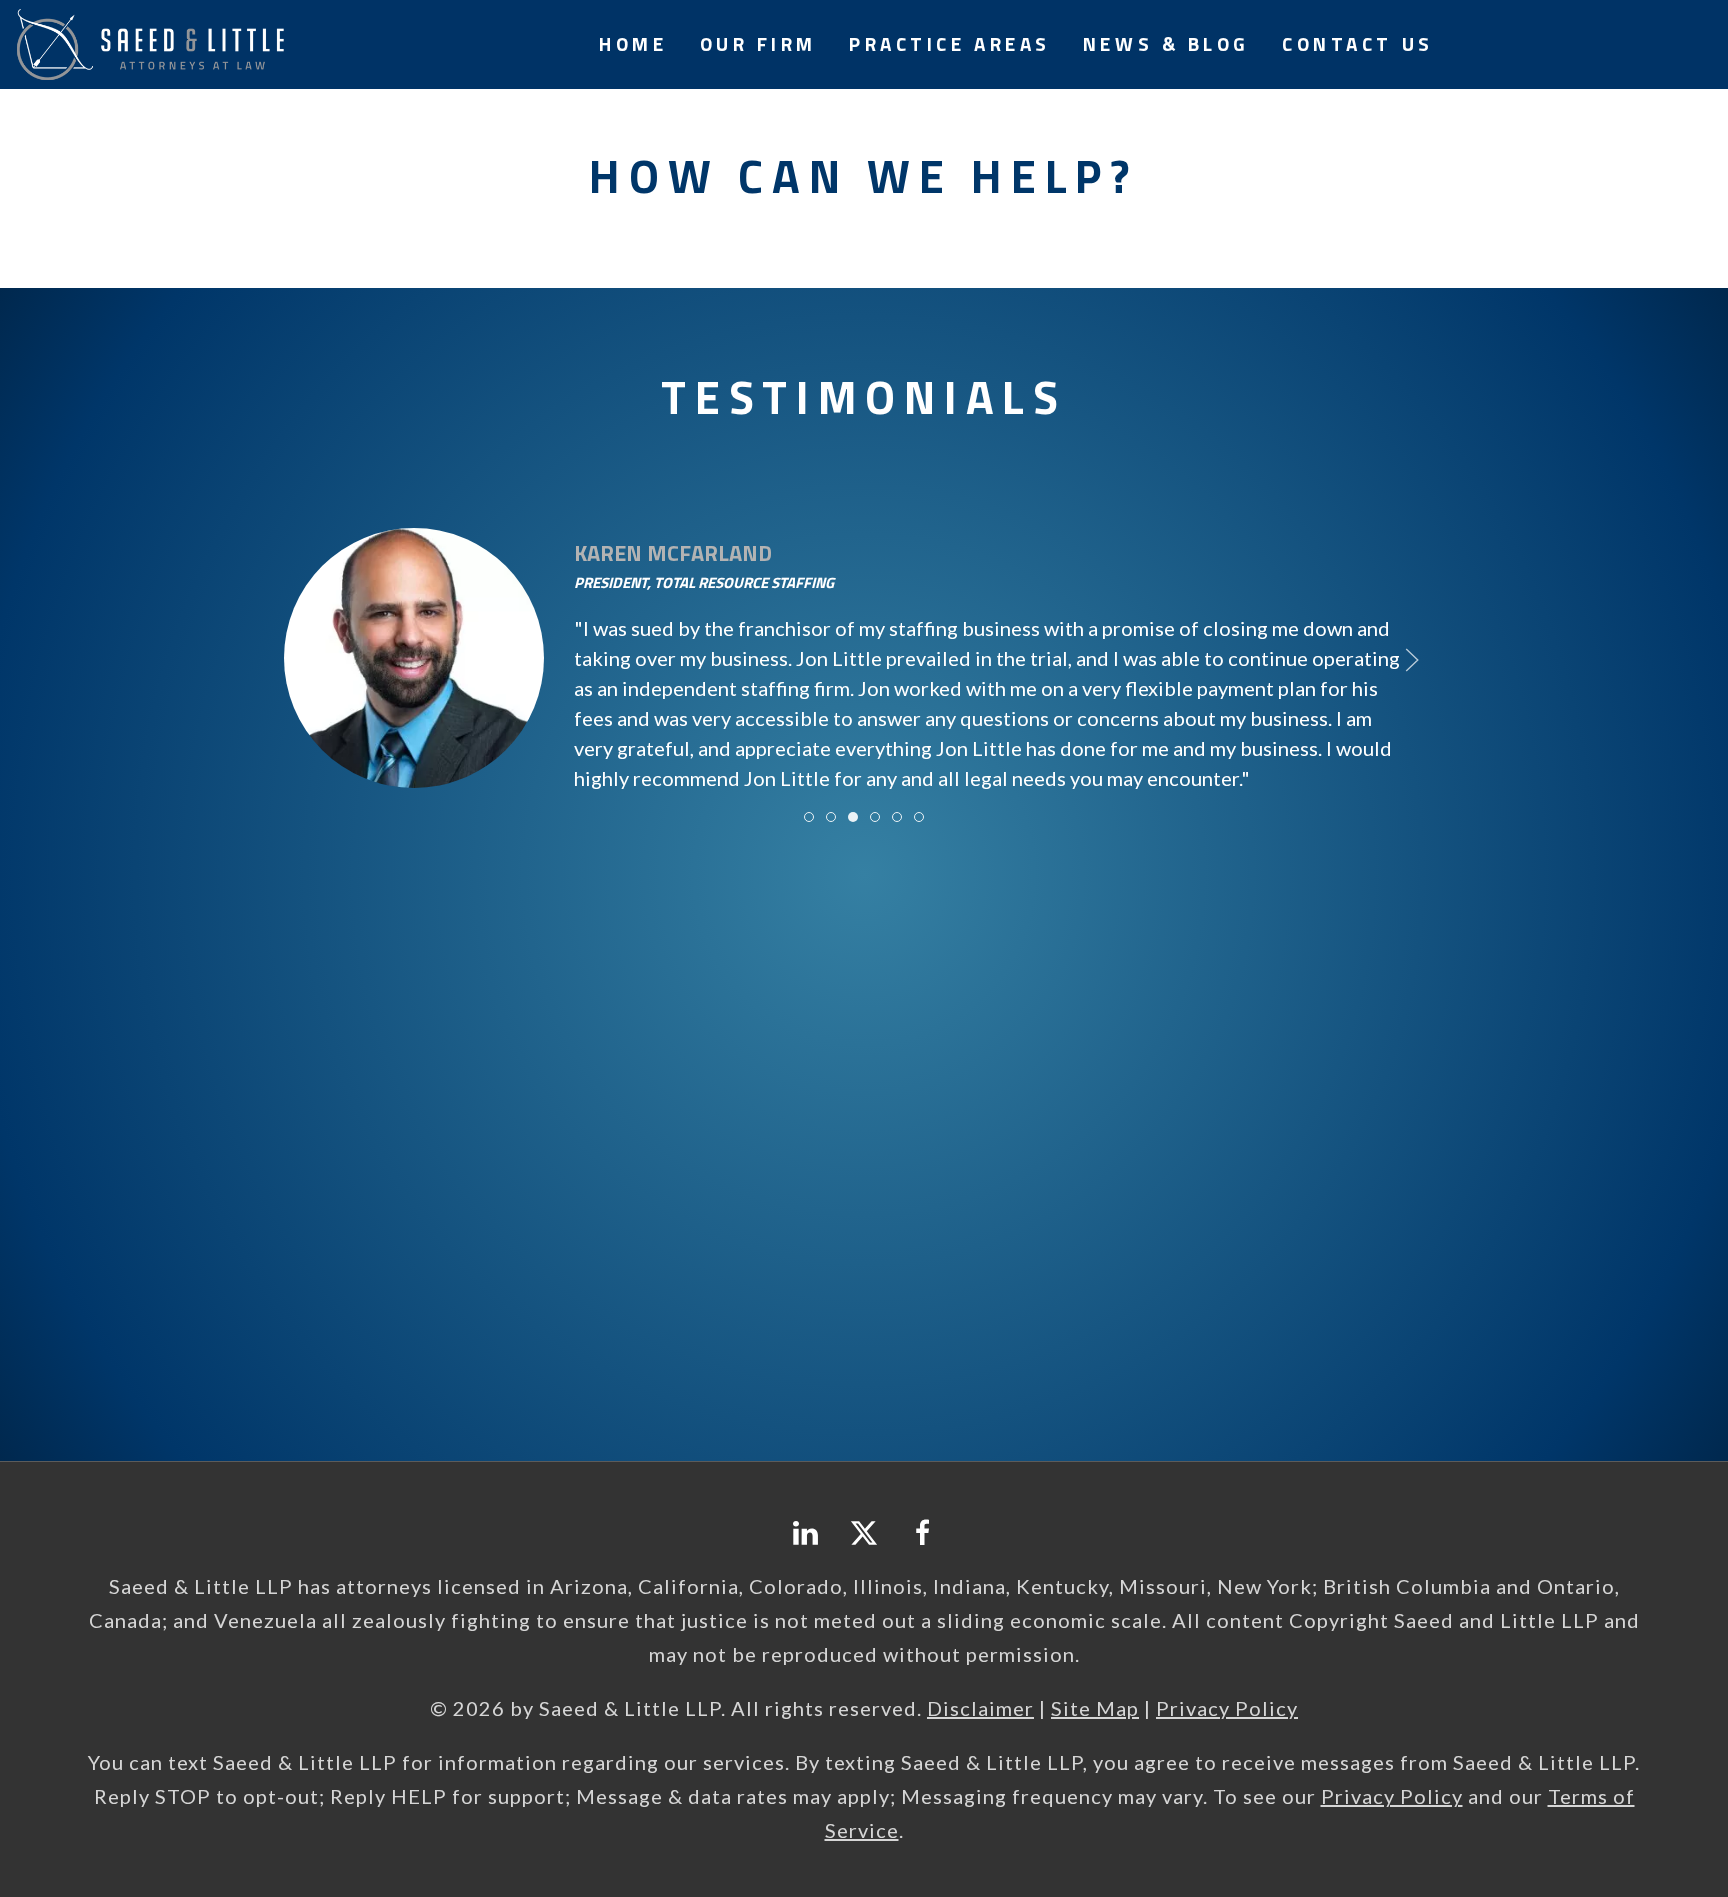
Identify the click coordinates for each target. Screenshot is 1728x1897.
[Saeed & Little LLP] (150, 41)
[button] (316, 660)
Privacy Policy (1227, 1708)
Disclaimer (980, 1708)
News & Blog (1166, 43)
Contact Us (1358, 43)
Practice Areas (950, 43)
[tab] (809, 817)
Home (633, 43)
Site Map (1095, 1708)
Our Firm (758, 43)
